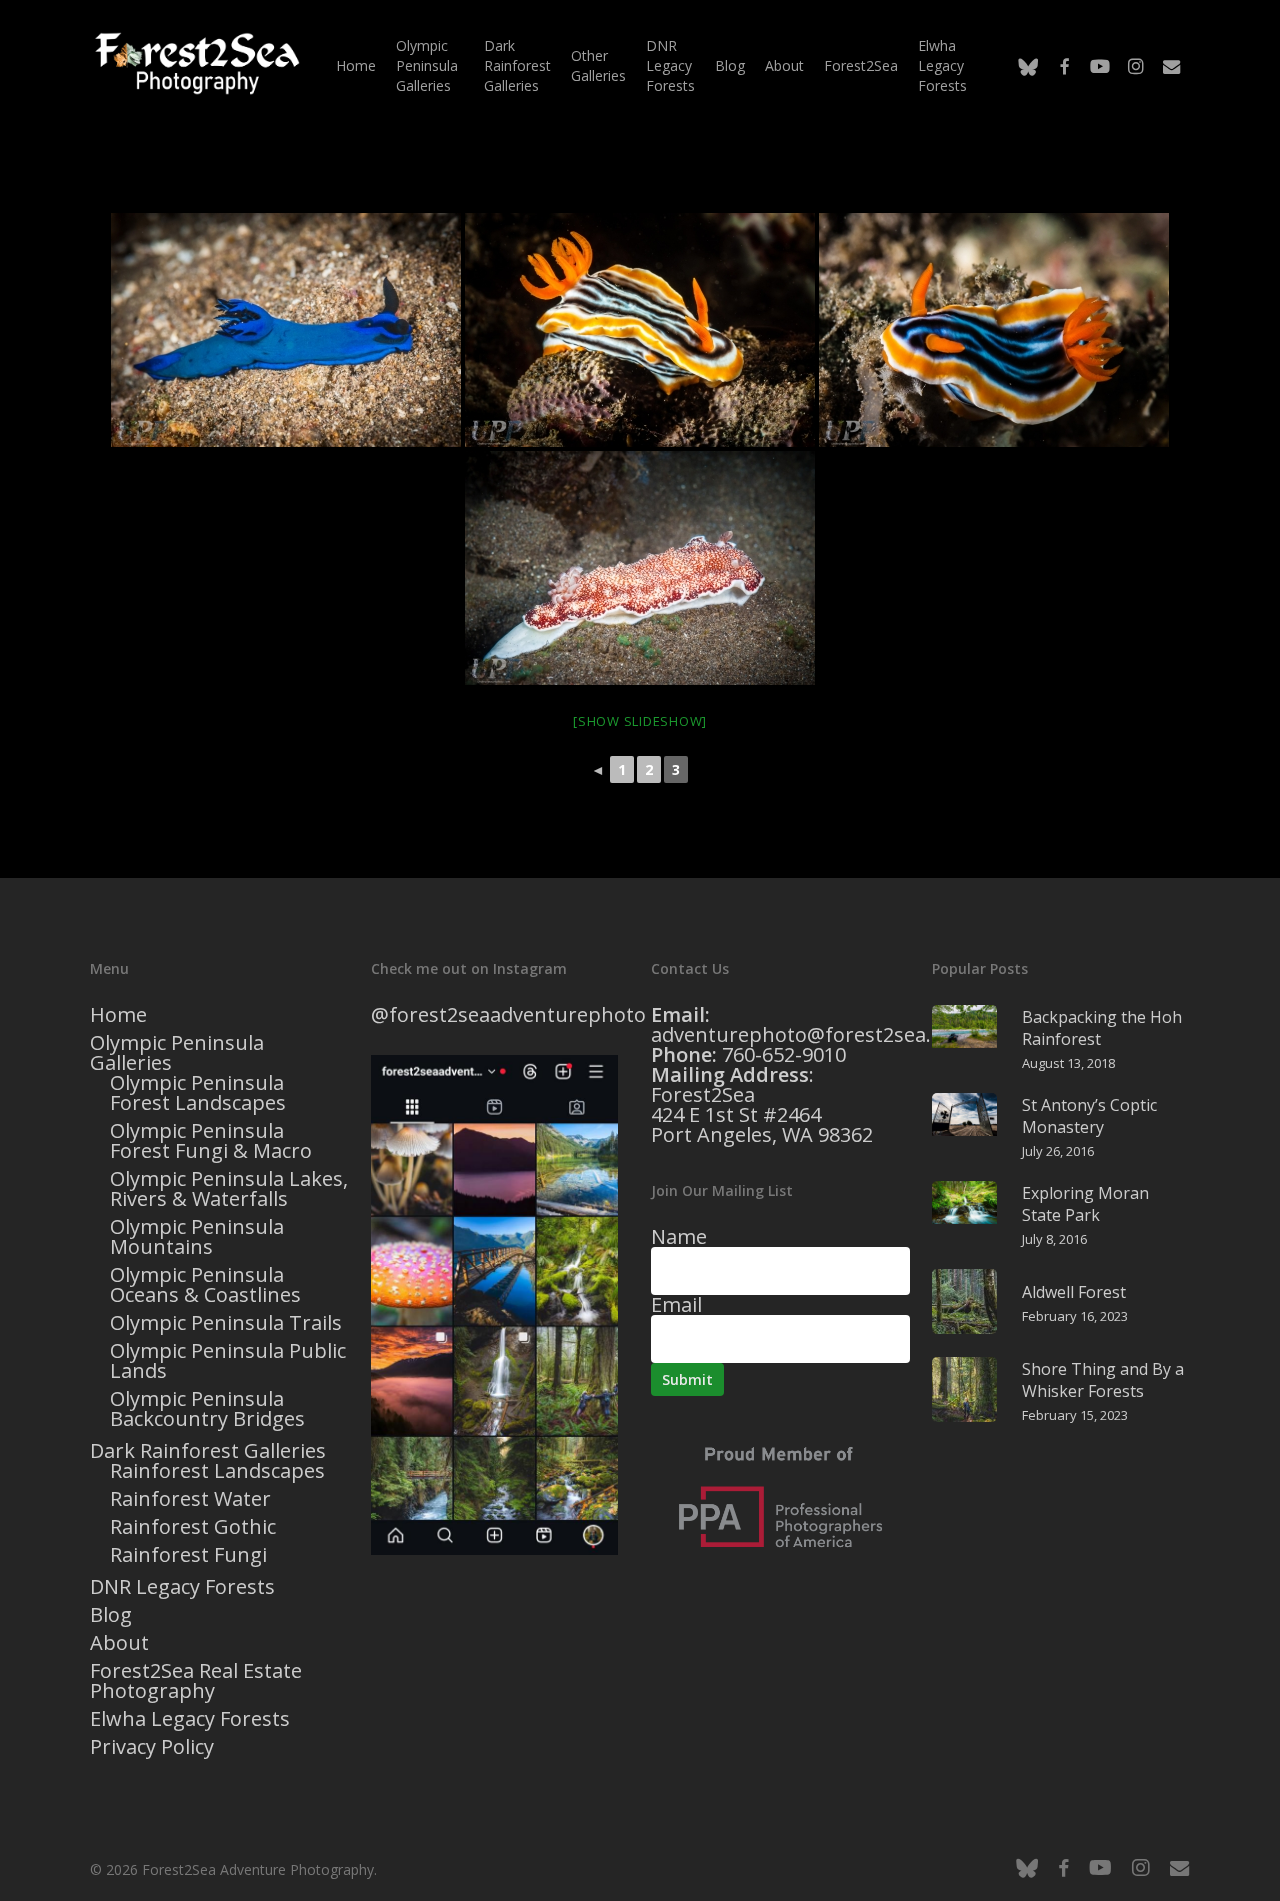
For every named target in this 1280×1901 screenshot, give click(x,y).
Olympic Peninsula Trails (226, 1323)
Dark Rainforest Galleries (208, 1451)
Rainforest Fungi (188, 1555)
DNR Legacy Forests (182, 1587)
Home (118, 1015)
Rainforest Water (190, 1499)
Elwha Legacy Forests (190, 1719)
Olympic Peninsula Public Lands (228, 1361)
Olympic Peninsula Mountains (197, 1237)
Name (679, 1236)
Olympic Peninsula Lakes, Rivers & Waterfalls (229, 1189)
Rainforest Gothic (193, 1527)
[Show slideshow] (640, 721)
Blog (111, 1615)
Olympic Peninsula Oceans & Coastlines (205, 1285)
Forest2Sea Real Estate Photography (196, 1681)
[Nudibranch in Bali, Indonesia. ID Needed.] (286, 330)
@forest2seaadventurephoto (508, 1014)
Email (676, 1304)
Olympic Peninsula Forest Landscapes (198, 1093)
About (119, 1643)
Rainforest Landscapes (217, 1471)
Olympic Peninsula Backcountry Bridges (207, 1409)
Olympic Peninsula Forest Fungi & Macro (211, 1141)
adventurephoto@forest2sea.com (811, 1034)
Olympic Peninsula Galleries (177, 1053)
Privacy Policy (152, 1747)
